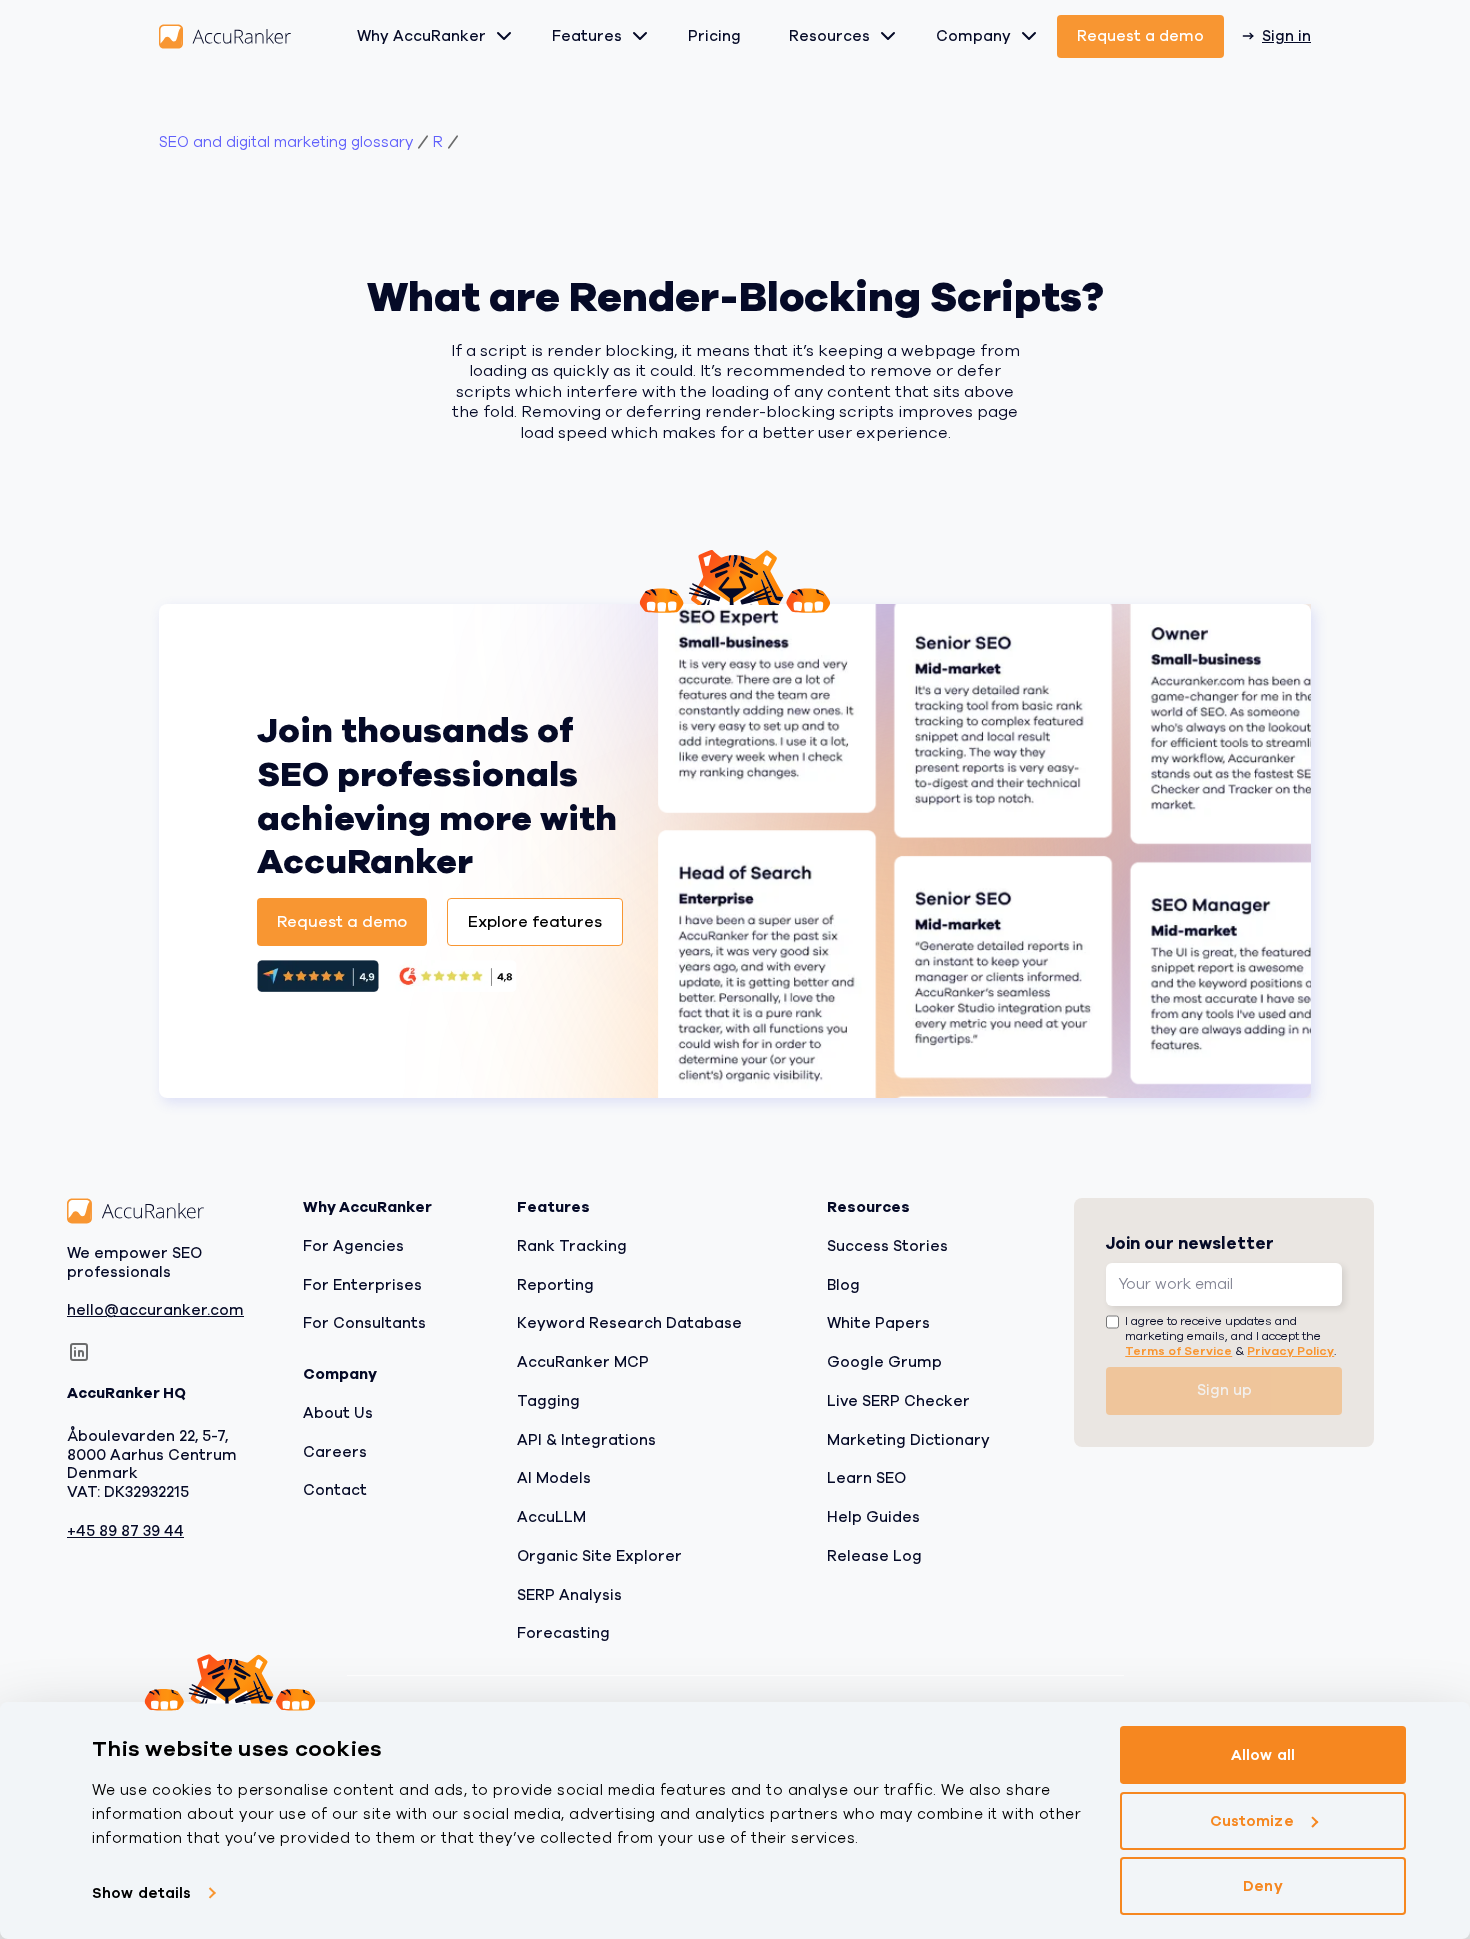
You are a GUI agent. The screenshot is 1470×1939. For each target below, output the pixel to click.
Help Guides (873, 1517)
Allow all (1263, 1755)
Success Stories (887, 1246)
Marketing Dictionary (908, 1439)
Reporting (555, 1284)
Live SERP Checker (898, 1401)
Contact (335, 1490)
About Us (338, 1413)
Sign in (1286, 36)
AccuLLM (551, 1517)
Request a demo (1140, 36)
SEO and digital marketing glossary (286, 142)
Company (973, 36)
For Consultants (364, 1323)
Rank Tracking (572, 1246)
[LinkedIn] (79, 1352)
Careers (335, 1451)
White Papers (878, 1323)
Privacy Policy (1290, 1350)
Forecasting (563, 1633)
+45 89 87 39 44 (125, 1531)
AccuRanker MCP (583, 1362)
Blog (843, 1284)
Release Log (874, 1556)
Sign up (1224, 1390)
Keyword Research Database (629, 1323)
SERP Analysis (569, 1594)
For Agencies (353, 1246)
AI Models (554, 1478)
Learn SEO (866, 1478)
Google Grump (884, 1362)
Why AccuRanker (421, 36)
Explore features (535, 922)
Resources (829, 36)
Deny (1262, 1886)
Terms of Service (1178, 1350)
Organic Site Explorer (599, 1556)
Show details (141, 1893)
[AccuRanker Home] (225, 36)
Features (587, 36)
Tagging (548, 1401)
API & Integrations (586, 1439)
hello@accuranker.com (155, 1310)
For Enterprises (362, 1284)
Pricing (714, 36)
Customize (1252, 1821)
